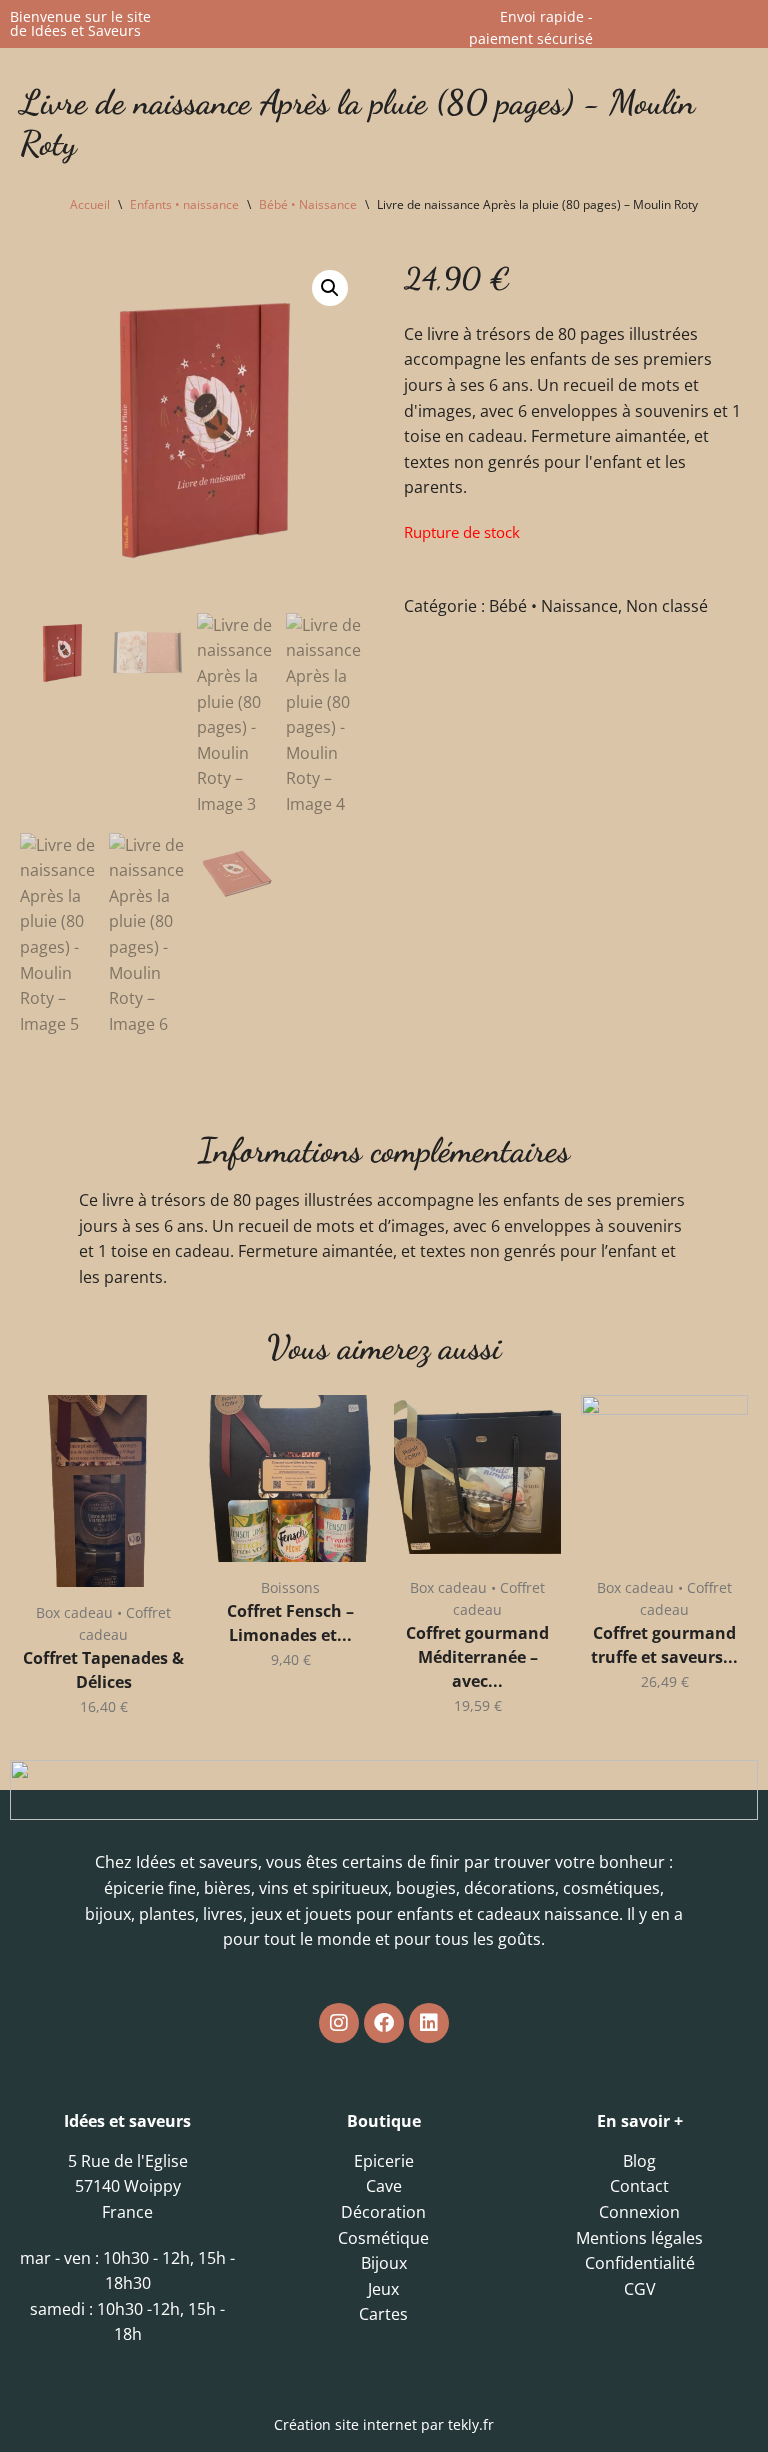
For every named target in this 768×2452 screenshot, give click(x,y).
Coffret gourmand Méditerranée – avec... (477, 1657)
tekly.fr (471, 2424)
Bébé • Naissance (308, 204)
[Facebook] (384, 2023)
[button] (330, 288)
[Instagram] (339, 2023)
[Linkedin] (429, 2023)
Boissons (290, 1587)
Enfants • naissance (184, 204)
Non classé (667, 606)
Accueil (90, 204)
